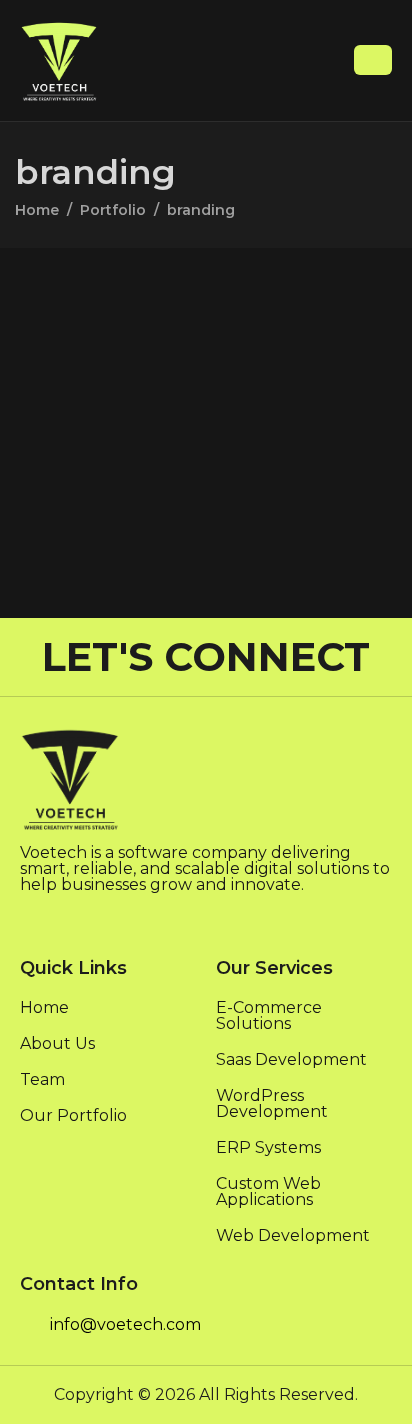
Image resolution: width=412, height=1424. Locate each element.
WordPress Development (272, 1104)
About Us (57, 1044)
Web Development (293, 1236)
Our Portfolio (73, 1116)
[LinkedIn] (30, 918)
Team (42, 1080)
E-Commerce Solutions (269, 1016)
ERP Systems (268, 1148)
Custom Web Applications (268, 1192)
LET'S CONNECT (206, 656)
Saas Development (291, 1060)
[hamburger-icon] (373, 60)
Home (44, 1008)
